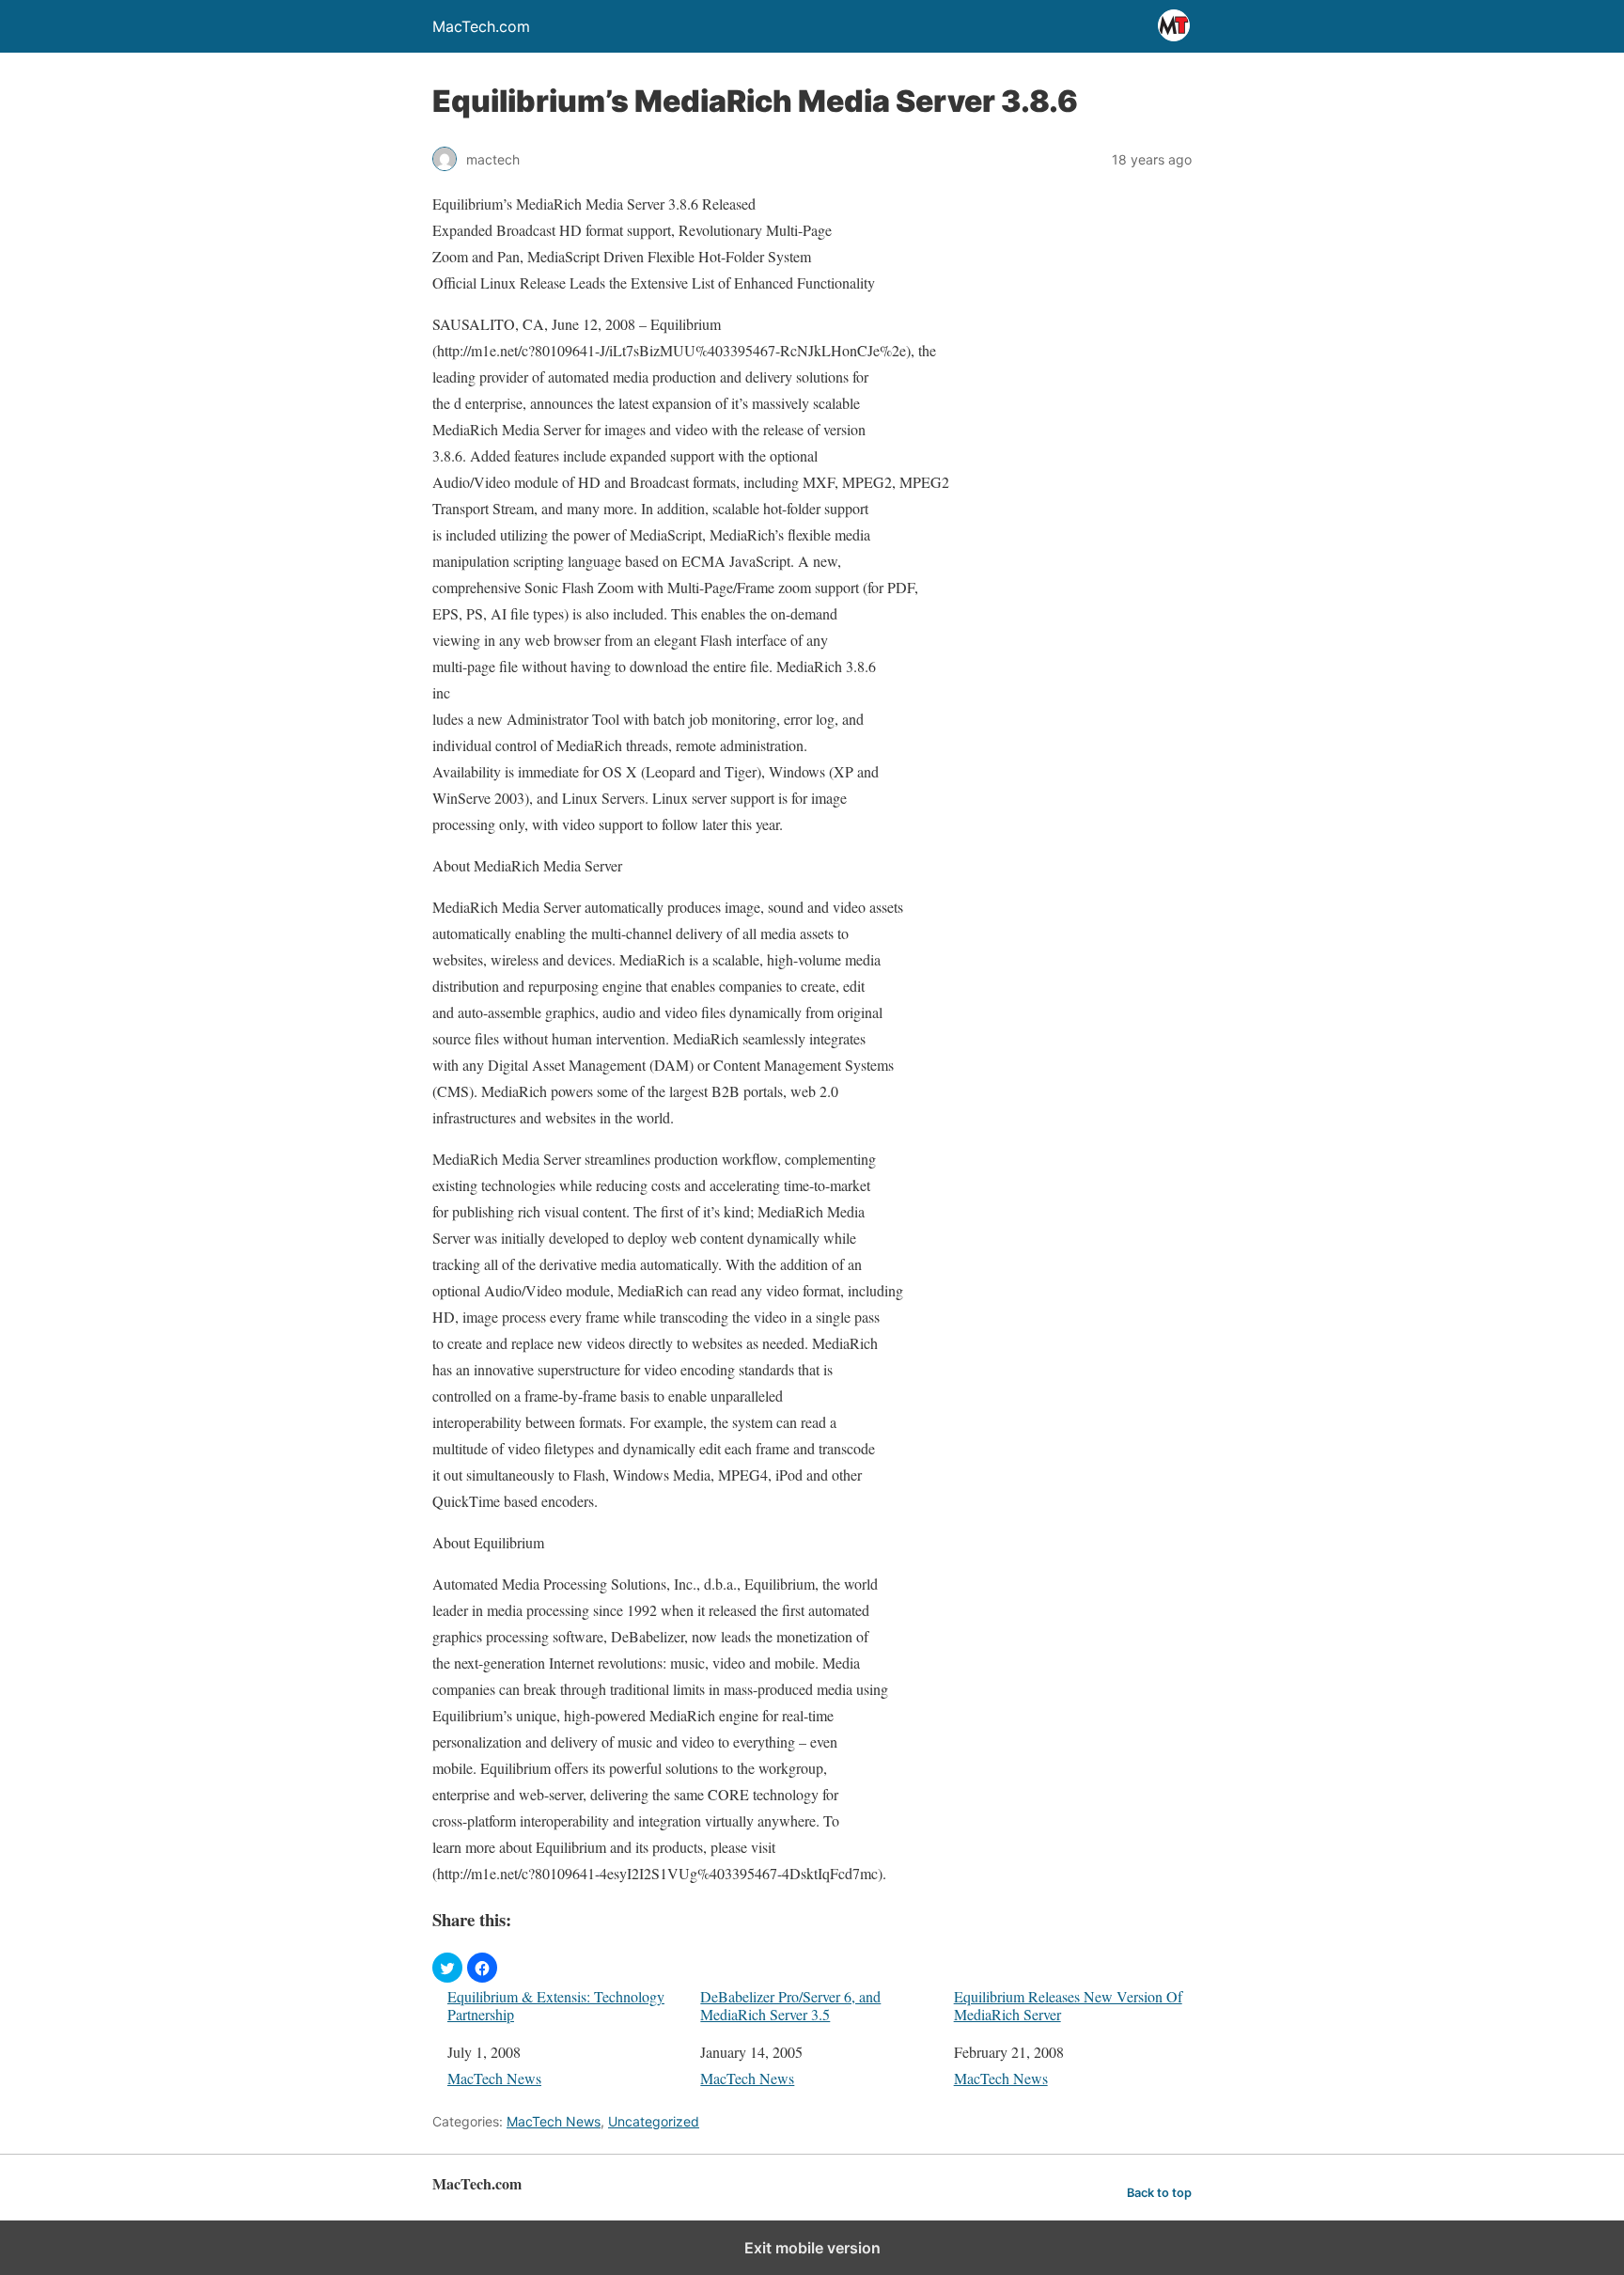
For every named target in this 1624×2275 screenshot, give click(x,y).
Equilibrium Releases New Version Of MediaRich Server (1068, 2005)
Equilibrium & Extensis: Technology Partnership (556, 2005)
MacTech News (494, 2078)
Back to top (1159, 2193)
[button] (447, 1968)
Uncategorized (654, 2121)
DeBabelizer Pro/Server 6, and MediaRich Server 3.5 (790, 2005)
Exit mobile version (812, 2248)
